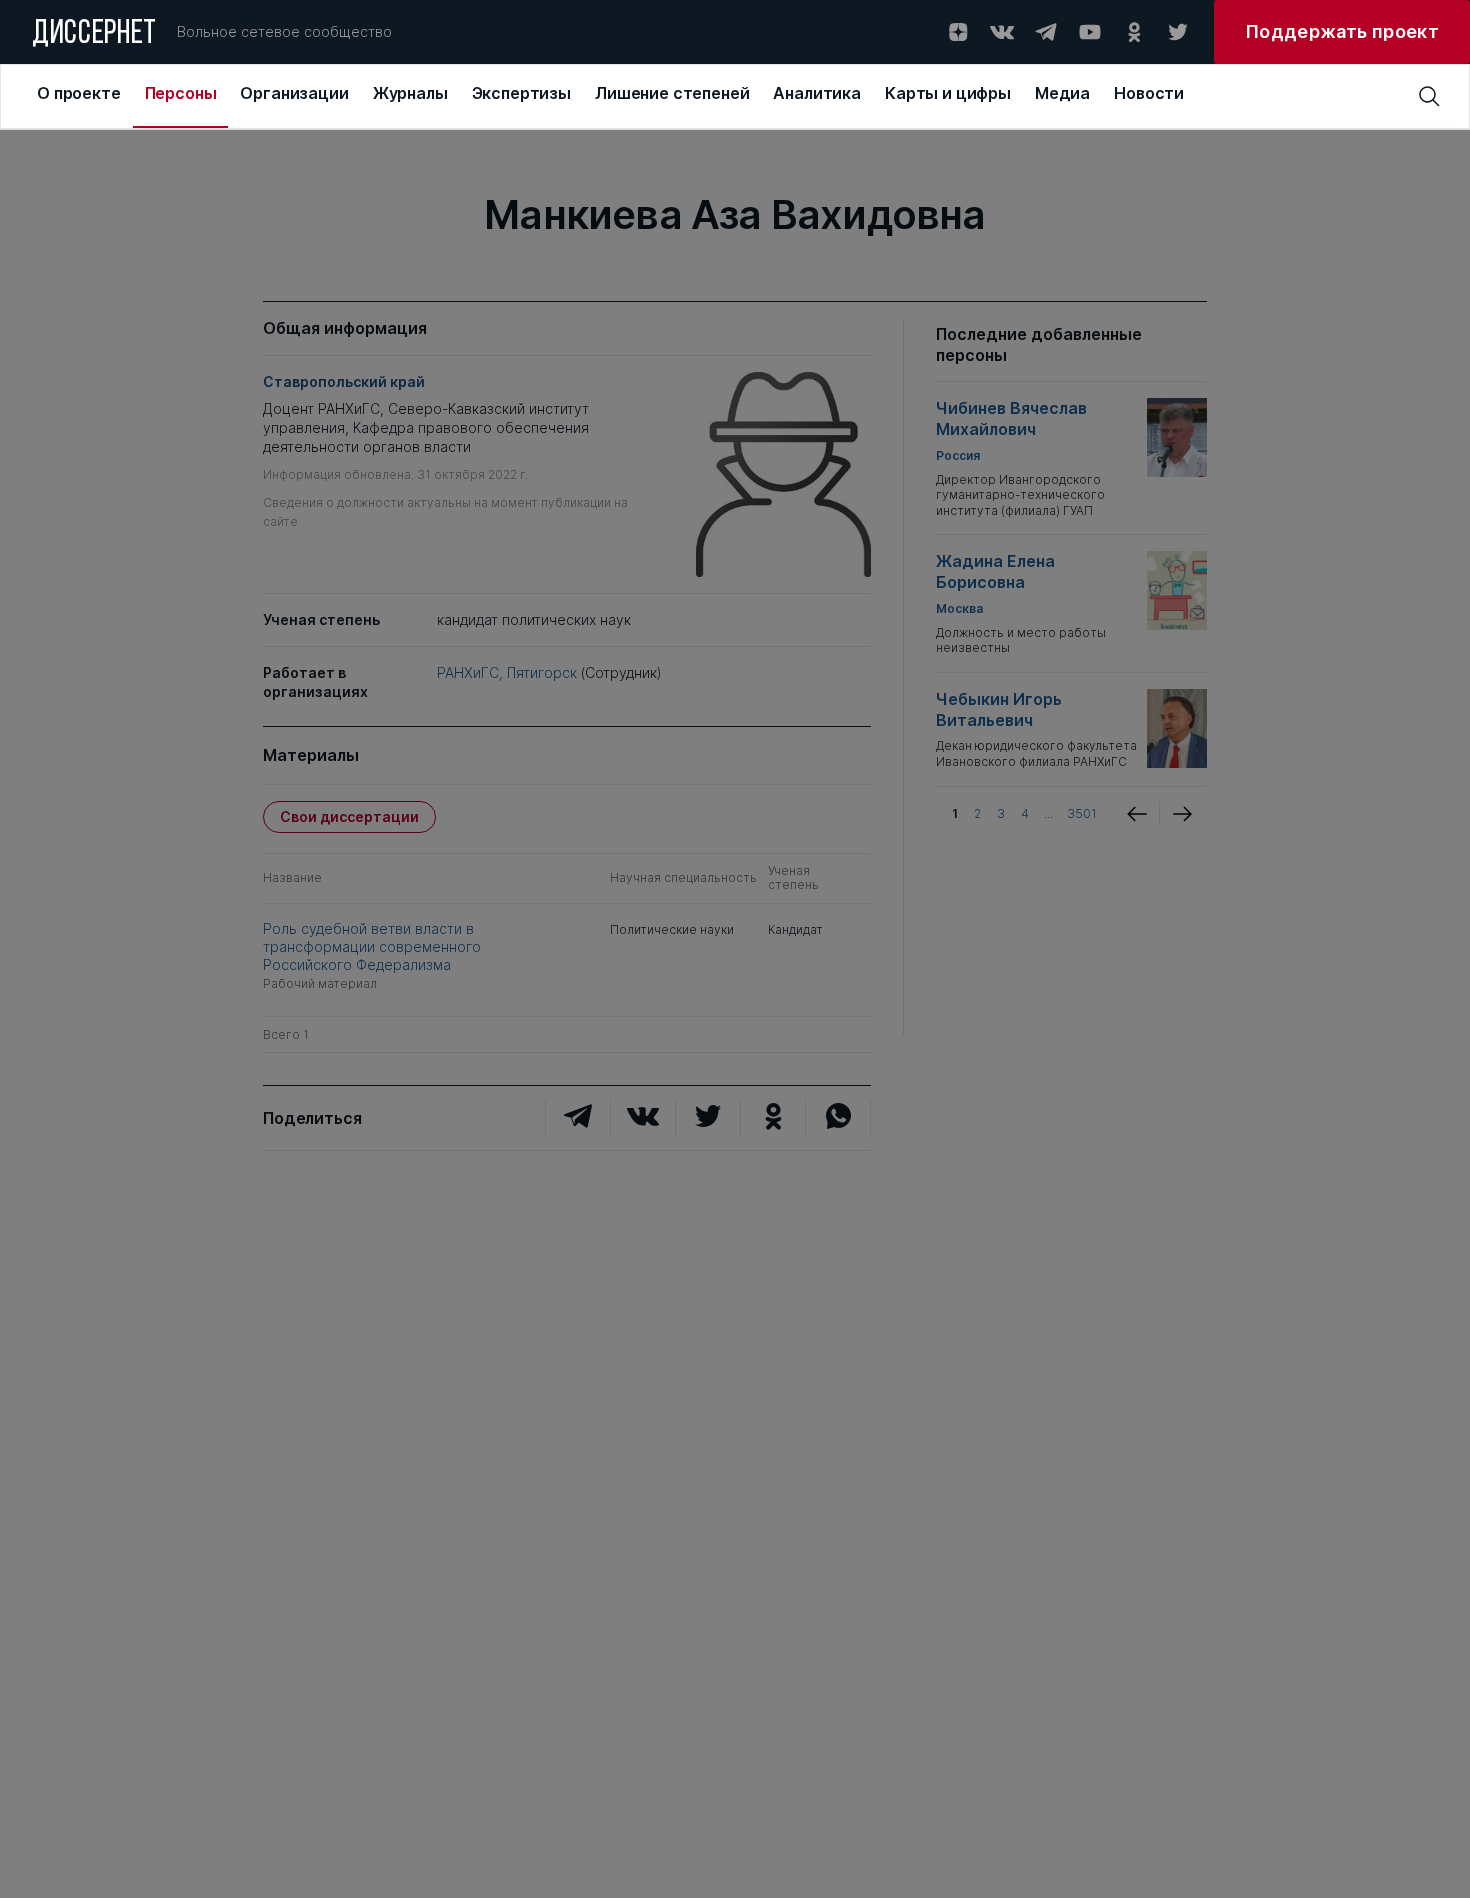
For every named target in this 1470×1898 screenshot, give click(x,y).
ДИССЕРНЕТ (94, 35)
